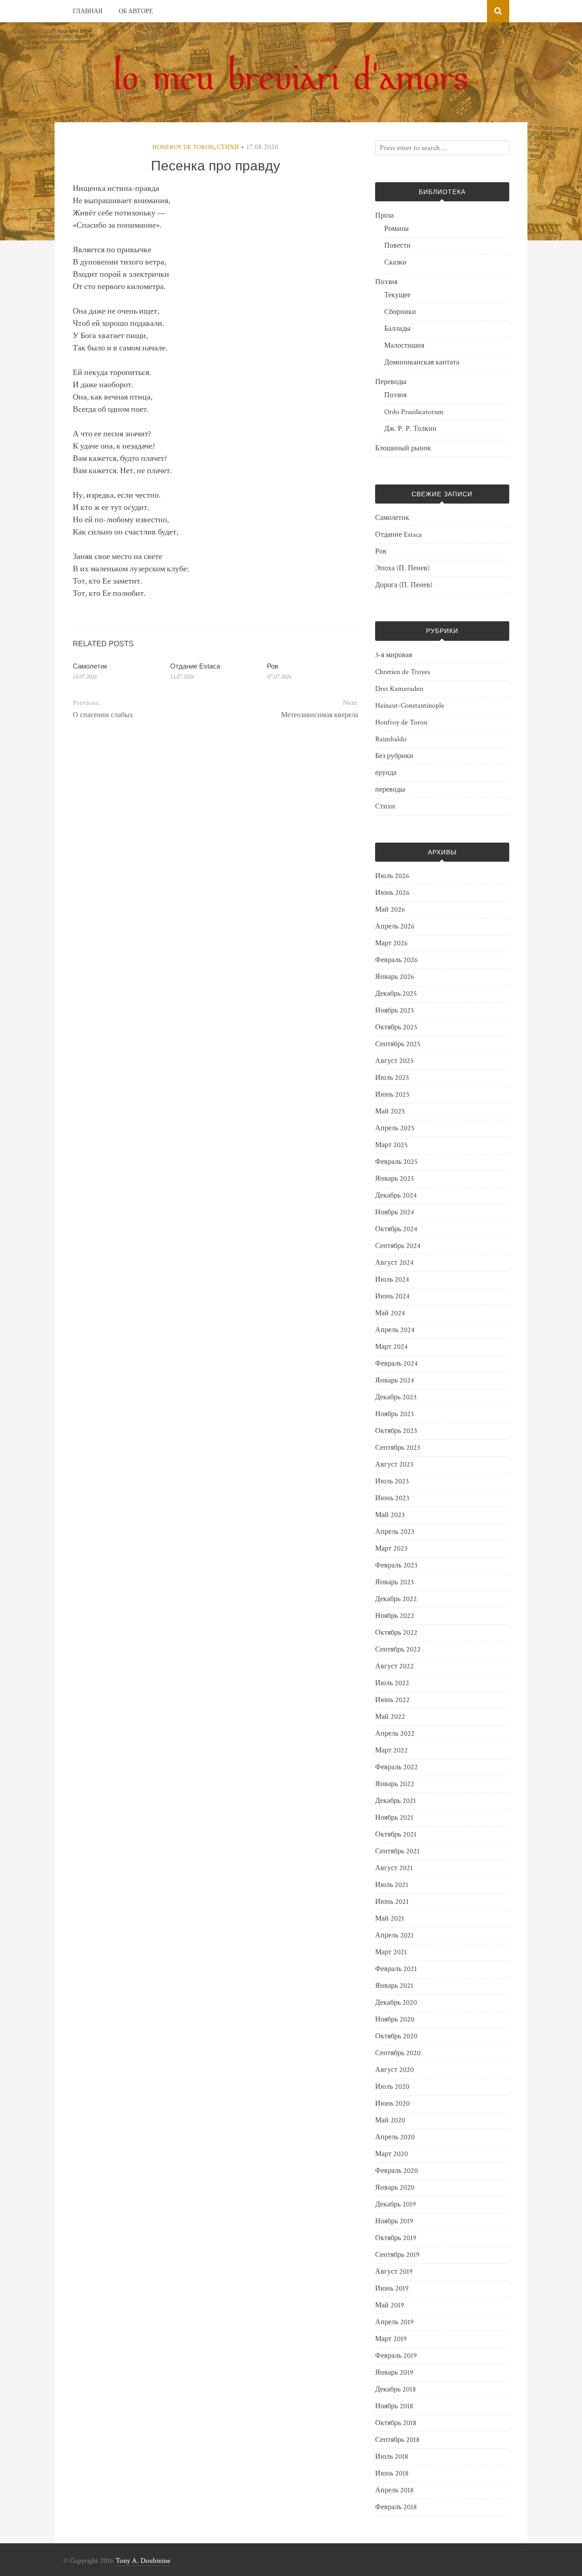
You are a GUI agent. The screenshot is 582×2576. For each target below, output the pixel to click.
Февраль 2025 (396, 1162)
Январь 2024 (395, 1380)
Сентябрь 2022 (398, 1650)
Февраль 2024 (396, 1364)
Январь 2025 (395, 1179)
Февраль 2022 (396, 1767)
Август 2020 (394, 2070)
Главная (88, 11)
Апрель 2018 (394, 2490)
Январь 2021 (394, 1986)
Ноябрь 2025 (395, 1011)
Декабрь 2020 (396, 2003)
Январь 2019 (394, 2373)
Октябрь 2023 (396, 1431)
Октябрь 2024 (396, 1229)
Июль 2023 (392, 1481)
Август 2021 (394, 1868)
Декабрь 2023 (396, 1397)
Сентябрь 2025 (398, 1044)
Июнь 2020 (392, 2104)
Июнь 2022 (392, 1700)
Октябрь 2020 (396, 2036)
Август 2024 (394, 1263)
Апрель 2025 (395, 1128)
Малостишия (404, 346)
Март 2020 (391, 2154)
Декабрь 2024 (396, 1196)
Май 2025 (390, 1111)
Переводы (391, 382)
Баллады (397, 329)
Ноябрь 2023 (394, 1414)
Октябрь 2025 (396, 1027)
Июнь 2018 (392, 2474)
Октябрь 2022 (396, 1633)
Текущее (397, 295)
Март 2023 (391, 1549)
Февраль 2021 (396, 1969)
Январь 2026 (395, 977)
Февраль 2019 (396, 2356)
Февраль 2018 (396, 2507)
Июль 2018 (392, 2457)
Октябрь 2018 (396, 2423)
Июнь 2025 (392, 1095)
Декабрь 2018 (396, 2389)
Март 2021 (391, 1952)
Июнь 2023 (392, 1498)
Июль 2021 (392, 1885)
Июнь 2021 (392, 1902)
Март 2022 (391, 1750)
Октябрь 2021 (396, 1835)
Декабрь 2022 (396, 1599)
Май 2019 (390, 2305)
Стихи (228, 147)
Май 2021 (390, 1919)
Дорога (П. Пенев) (404, 585)
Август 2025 (394, 1061)
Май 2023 (390, 1515)
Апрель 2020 (395, 2137)
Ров (273, 666)
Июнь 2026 (392, 893)
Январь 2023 (394, 1582)
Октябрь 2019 (396, 2238)
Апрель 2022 (395, 1734)
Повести (397, 246)
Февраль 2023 (396, 1565)
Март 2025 (391, 1145)
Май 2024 (390, 1313)
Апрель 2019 (394, 2322)
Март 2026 (391, 943)
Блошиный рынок (403, 448)
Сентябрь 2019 (397, 2255)
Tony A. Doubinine (143, 2561)
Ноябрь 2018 (394, 2406)
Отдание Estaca (195, 666)
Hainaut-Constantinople (410, 706)
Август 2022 (394, 1666)
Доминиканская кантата (422, 362)
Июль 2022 (392, 1683)
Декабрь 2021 (396, 1801)
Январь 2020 (395, 2188)
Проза (384, 216)
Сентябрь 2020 (398, 2053)
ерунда (386, 773)
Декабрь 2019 (396, 2204)
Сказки (395, 262)
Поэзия (386, 282)
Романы (396, 229)
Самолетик (90, 666)
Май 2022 (390, 1717)
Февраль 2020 (396, 2171)
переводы (390, 790)
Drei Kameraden (399, 689)
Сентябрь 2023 (398, 1448)
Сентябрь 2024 (398, 1246)
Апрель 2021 (394, 1935)
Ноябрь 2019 (394, 2221)
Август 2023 (394, 1465)
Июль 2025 (392, 1078)
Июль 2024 (392, 1280)
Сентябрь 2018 (397, 2440)
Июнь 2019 (392, 2289)
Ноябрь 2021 (394, 1818)
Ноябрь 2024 (395, 1212)
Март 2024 (391, 1347)
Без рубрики (394, 756)
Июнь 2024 (392, 1296)
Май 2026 (390, 910)
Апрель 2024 (395, 1330)
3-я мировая (394, 655)
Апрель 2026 (395, 926)
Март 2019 (391, 2339)
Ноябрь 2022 (395, 1616)
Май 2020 (390, 2120)
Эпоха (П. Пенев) (402, 568)
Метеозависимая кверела (319, 715)
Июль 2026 (392, 876)
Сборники (400, 312)
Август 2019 (394, 2272)
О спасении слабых (103, 715)
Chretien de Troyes (403, 672)
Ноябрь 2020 (395, 2019)
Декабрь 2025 (396, 994)
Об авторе (136, 11)
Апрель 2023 (395, 1532)
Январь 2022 (395, 1784)
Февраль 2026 (396, 960)
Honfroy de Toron (183, 147)
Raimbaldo (391, 739)
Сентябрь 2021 (397, 1851)
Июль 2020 (392, 2087)
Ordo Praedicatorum (414, 412)
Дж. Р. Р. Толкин (410, 429)
